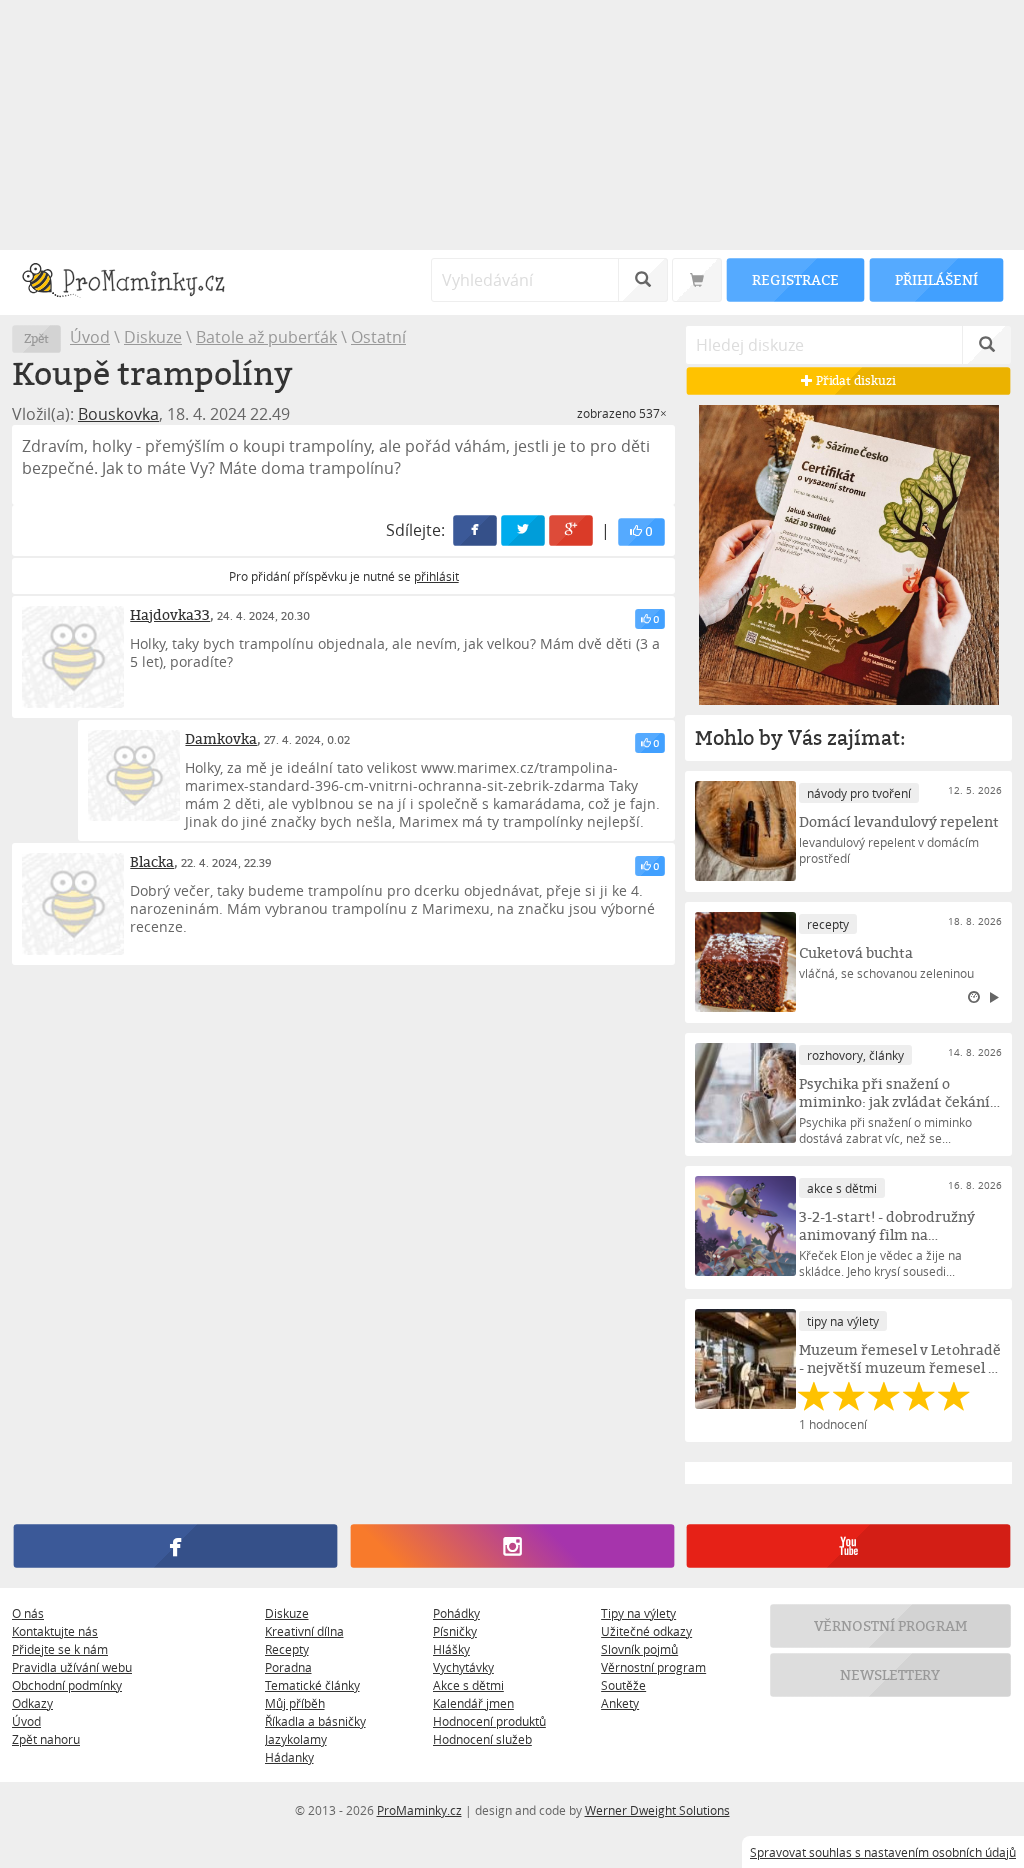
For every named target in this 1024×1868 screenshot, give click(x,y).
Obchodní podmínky (67, 1685)
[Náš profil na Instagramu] (511, 1546)
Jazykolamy (296, 1739)
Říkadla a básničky (315, 1721)
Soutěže (623, 1685)
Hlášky (451, 1649)
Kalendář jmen (473, 1703)
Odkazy (32, 1703)
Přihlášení (936, 279)
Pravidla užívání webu (72, 1667)
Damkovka (221, 738)
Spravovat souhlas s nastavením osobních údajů (883, 1852)
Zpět (36, 338)
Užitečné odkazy (646, 1631)
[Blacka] (73, 904)
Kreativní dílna (304, 1631)
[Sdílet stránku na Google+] (572, 530)
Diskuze (153, 337)
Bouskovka (118, 414)
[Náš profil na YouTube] (848, 1546)
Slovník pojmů (639, 1649)
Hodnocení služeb (482, 1739)
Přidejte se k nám (60, 1649)
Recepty (287, 1649)
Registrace (795, 279)
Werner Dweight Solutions (657, 1810)
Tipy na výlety (638, 1613)
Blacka (152, 861)
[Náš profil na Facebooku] (175, 1546)
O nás (28, 1613)
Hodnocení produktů (489, 1721)
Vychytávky (463, 1667)
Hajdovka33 (170, 614)
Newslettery (891, 1674)
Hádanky (289, 1757)
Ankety (620, 1703)
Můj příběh (295, 1703)
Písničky (455, 1631)
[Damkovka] (133, 775)
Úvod (90, 337)
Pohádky (456, 1613)
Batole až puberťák (266, 337)
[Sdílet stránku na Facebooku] (476, 530)
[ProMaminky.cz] (132, 282)
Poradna (288, 1667)
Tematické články (312, 1685)
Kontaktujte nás (55, 1631)
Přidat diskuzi (854, 380)
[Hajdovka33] (73, 657)
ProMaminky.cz (419, 1810)
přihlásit (436, 576)
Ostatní (378, 337)
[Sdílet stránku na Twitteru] (524, 530)
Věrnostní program (653, 1667)
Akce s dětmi (468, 1685)
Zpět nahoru (46, 1739)
